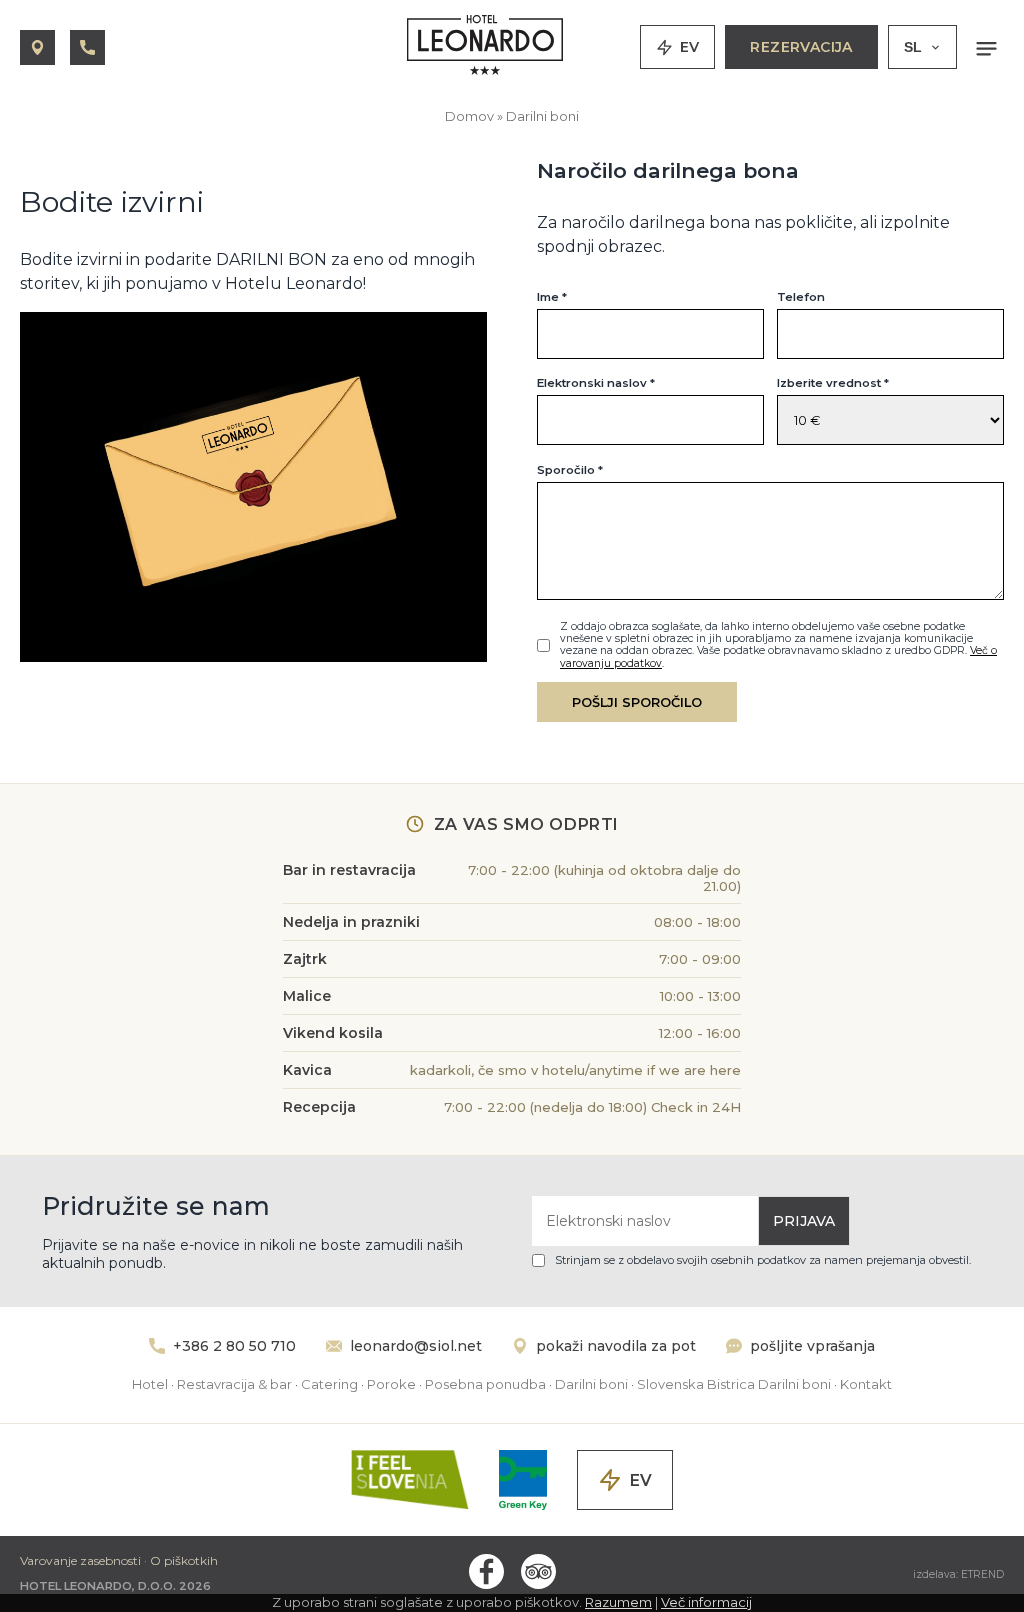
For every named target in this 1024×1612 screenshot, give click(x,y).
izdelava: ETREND (958, 1574)
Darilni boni (542, 116)
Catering (329, 1384)
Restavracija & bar (234, 1384)
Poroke (391, 1384)
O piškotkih (184, 1560)
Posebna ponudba (485, 1384)
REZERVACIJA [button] (801, 47)
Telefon (801, 297)
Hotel (150, 1384)
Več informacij (706, 1602)
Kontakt (866, 1384)
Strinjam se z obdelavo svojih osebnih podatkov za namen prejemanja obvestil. (763, 1260)
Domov (469, 116)
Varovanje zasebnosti (80, 1560)
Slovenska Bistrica (696, 1384)
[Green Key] (522, 1480)
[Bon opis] (253, 656)
